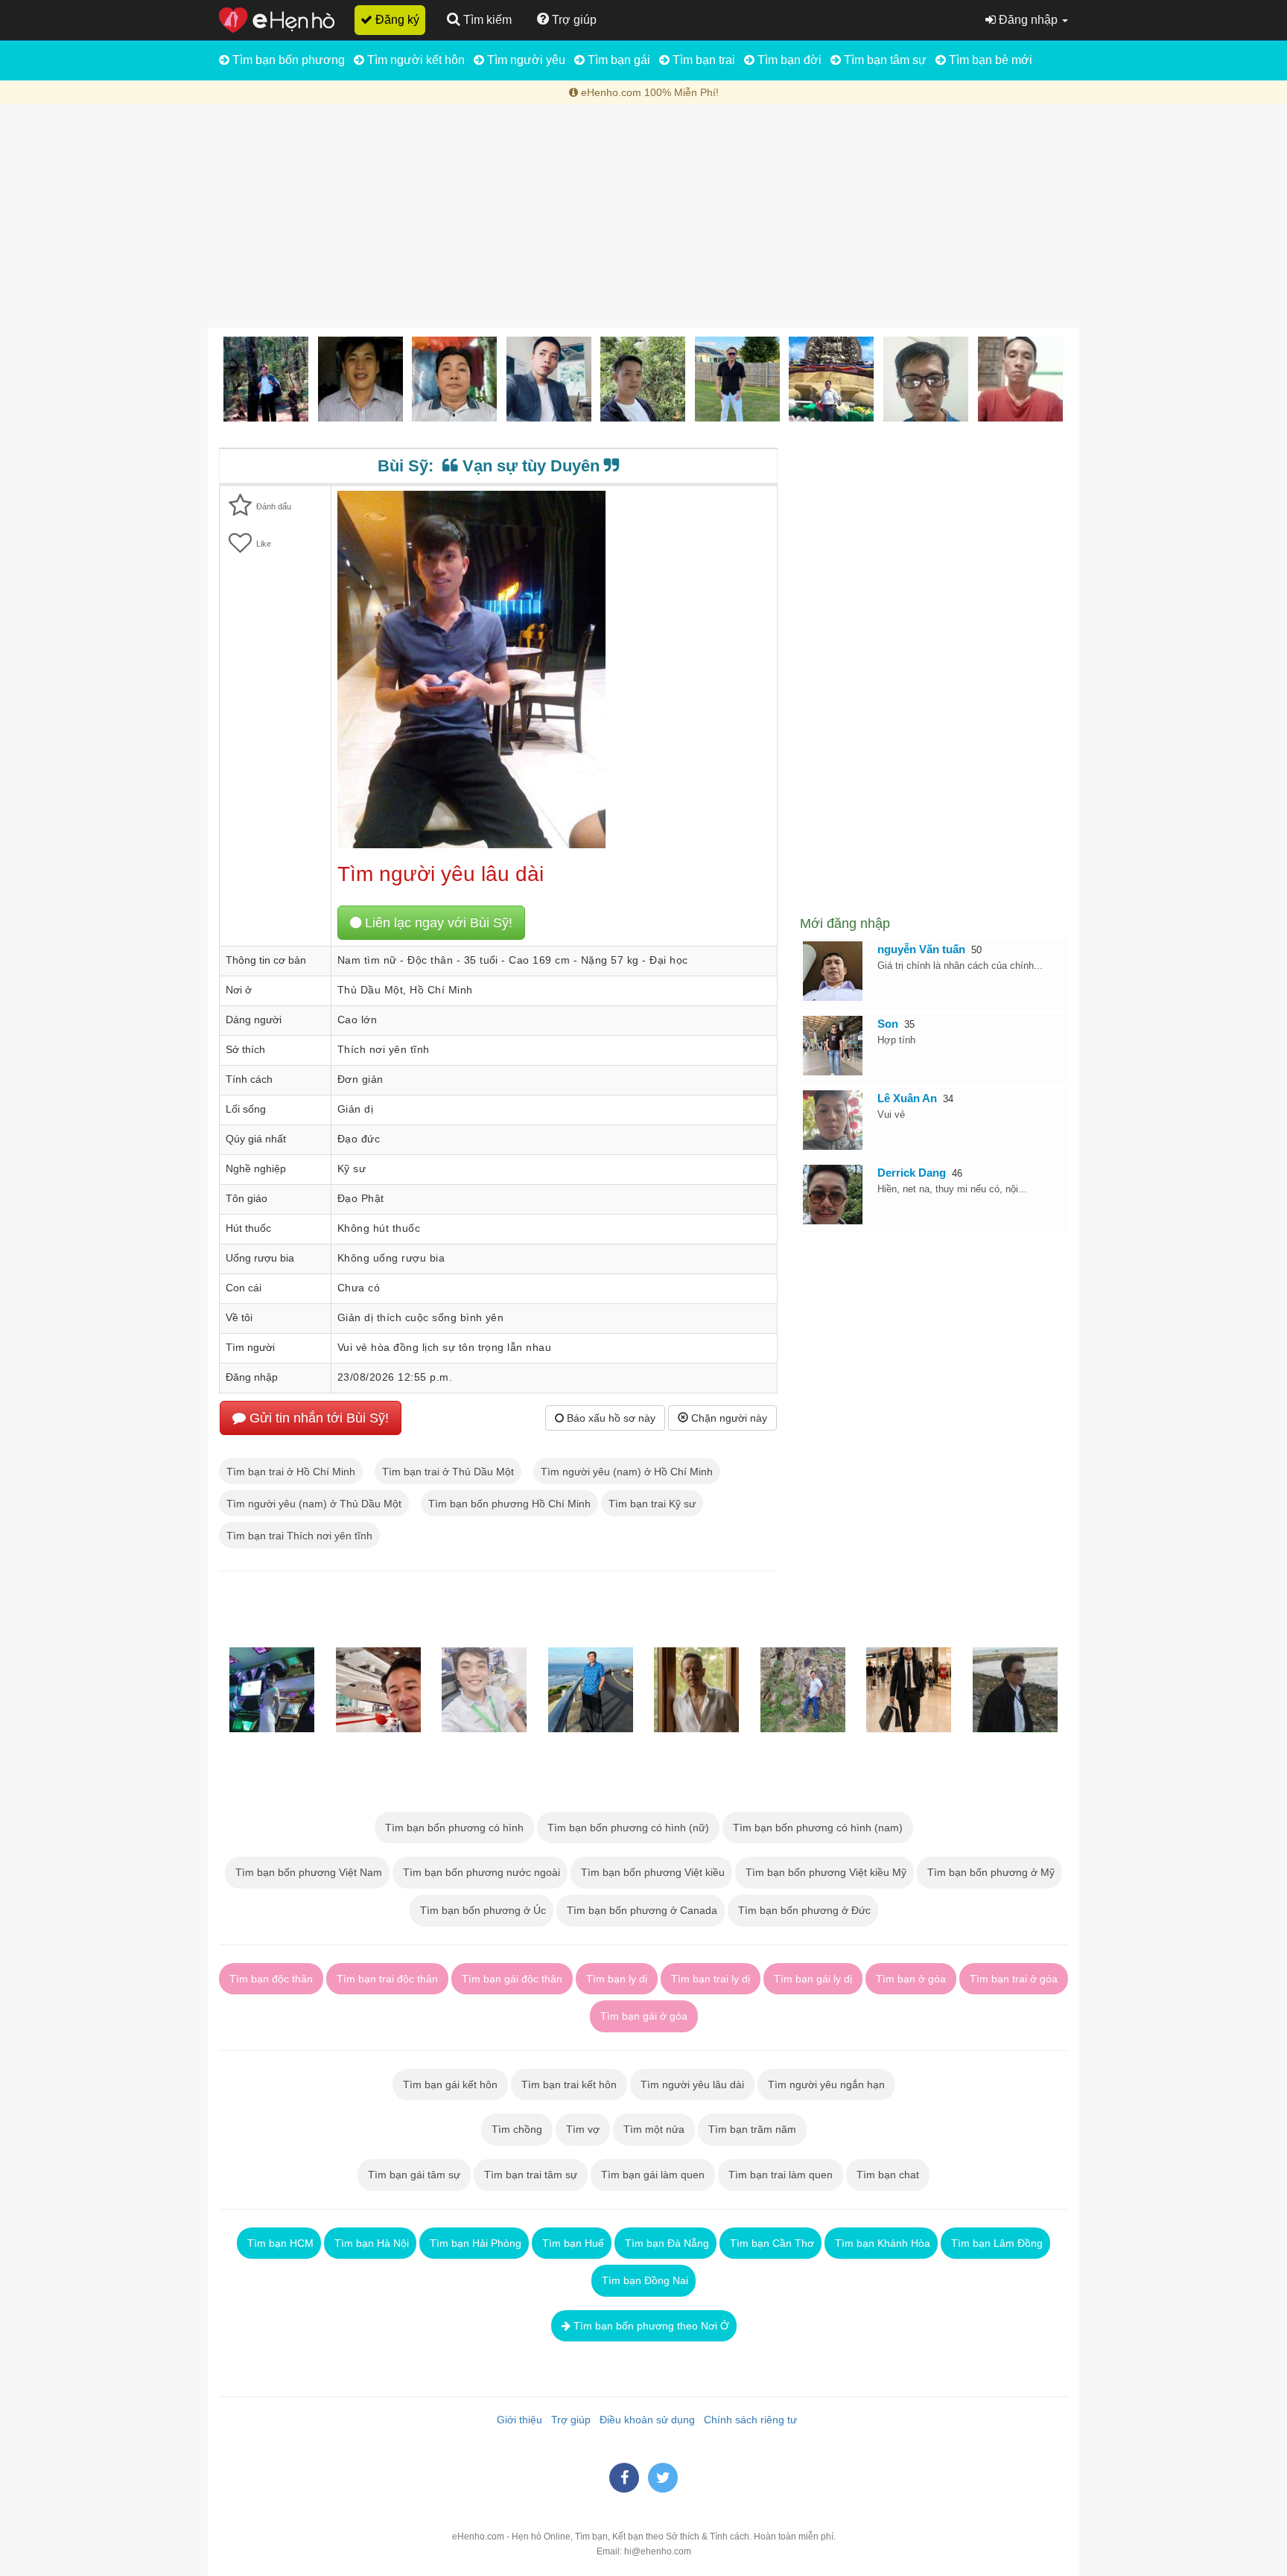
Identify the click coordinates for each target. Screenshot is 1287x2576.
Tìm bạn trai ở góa (1014, 1979)
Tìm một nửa (654, 2129)
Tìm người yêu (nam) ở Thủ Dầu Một (314, 1504)
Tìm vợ (583, 2129)
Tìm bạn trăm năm (752, 2129)
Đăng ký (396, 20)
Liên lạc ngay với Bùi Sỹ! (437, 923)
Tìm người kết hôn (414, 60)
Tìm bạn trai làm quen (781, 2175)
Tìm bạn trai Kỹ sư (652, 1504)
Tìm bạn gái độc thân (512, 1979)
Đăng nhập (1028, 20)
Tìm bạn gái (617, 60)
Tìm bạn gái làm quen (653, 2175)
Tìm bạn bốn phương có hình (454, 1828)
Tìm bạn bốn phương (287, 60)
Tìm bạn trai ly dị (711, 1979)
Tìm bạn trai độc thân (387, 1979)
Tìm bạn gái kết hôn (450, 2084)
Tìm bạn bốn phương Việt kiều (651, 1872)
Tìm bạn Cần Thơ (770, 2243)
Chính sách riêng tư (747, 2420)
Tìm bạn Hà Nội (370, 2243)
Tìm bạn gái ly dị (813, 1979)
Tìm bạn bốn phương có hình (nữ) (628, 1828)
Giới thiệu (517, 2420)
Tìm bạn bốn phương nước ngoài (480, 1872)
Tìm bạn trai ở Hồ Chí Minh (291, 1472)
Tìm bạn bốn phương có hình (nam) (818, 1828)
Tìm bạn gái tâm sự (414, 2175)
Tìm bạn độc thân (271, 1979)
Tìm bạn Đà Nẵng (665, 2243)
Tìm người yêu (525, 60)
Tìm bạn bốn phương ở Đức (803, 1910)
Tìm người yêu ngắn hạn (826, 2084)
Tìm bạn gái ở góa (644, 2016)
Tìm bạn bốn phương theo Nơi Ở (650, 2326)
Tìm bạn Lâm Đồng (995, 2243)
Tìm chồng (517, 2129)
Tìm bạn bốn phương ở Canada (641, 1910)
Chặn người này (728, 1418)
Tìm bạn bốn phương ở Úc (482, 1910)
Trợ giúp (568, 2420)
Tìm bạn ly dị (617, 1979)
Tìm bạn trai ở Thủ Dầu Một (448, 1472)
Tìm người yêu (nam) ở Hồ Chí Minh (627, 1472)
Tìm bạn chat (888, 2175)
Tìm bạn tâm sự (884, 60)
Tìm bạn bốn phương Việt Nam (307, 1872)
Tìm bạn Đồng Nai (643, 2280)
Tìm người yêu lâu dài (692, 2084)
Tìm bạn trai (702, 60)
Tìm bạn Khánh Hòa (881, 2243)
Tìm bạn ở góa (911, 1979)
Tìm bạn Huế (572, 2243)
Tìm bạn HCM (279, 2243)
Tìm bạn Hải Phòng (474, 2243)
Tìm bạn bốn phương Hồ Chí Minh (509, 1504)
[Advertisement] (643, 216)
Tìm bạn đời (788, 60)
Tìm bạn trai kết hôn (569, 2084)
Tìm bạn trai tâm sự (531, 2175)
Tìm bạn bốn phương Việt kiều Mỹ (824, 1872)
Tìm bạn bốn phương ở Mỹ (989, 1872)
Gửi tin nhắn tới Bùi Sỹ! (317, 1418)
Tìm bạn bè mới (989, 60)
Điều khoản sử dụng (644, 2420)
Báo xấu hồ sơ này (610, 1418)
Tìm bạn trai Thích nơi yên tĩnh (299, 1536)
